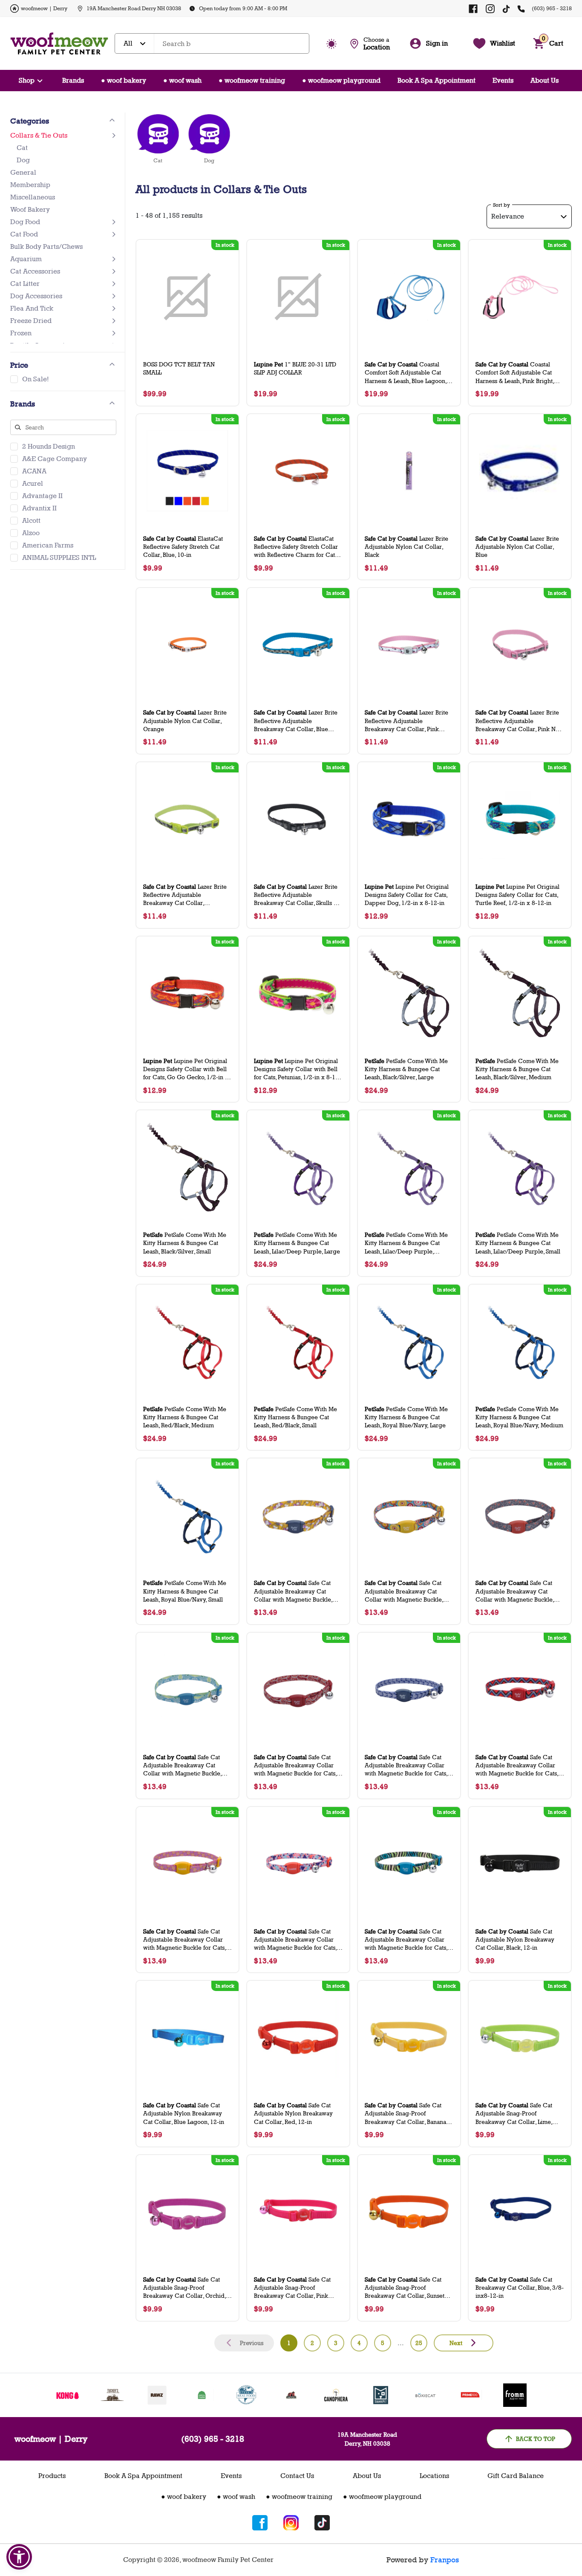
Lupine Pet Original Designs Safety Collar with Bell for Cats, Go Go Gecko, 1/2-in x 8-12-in (186, 1069)
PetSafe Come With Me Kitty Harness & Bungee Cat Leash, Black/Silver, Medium (517, 1069)
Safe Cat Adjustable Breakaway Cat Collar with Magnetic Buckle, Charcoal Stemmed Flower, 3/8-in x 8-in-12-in (297, 1591)
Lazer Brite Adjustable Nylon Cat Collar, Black (406, 546)
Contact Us (297, 2476)
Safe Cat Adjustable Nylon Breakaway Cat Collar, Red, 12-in (293, 2113)
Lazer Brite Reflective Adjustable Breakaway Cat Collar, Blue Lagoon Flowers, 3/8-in (296, 721)
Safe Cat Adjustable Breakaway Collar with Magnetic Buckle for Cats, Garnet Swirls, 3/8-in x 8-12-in (295, 1765)
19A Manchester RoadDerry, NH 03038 (367, 2439)
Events (503, 80)
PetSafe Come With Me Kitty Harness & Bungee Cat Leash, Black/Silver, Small (185, 1243)
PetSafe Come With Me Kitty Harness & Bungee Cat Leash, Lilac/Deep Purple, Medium (406, 1243)
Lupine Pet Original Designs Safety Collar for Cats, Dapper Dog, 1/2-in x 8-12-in (407, 895)
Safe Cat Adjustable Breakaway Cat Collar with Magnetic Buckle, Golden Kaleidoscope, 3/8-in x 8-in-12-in (406, 1591)
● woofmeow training (252, 80)
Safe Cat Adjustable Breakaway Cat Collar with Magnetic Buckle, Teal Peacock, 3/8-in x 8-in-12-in (187, 1765)
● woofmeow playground (341, 80)
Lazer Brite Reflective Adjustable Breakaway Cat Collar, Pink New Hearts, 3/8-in (520, 721)
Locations (434, 2476)
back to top (536, 2439)
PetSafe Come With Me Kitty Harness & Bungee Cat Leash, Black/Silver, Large (406, 1069)
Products (52, 2476)
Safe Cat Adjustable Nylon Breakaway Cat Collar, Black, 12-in (515, 1939)
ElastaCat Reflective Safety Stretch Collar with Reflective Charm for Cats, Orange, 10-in (296, 547)
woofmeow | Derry (44, 8)
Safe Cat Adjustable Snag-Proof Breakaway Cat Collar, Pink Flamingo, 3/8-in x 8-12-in (292, 2288)
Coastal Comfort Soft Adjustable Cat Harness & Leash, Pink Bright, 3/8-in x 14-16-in (515, 373)
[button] (19, 2557)
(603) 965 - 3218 (552, 8)
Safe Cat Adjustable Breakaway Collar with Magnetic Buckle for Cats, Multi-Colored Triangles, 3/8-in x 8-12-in (297, 1940)
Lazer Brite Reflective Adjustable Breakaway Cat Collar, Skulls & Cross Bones (296, 895)
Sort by (501, 205)
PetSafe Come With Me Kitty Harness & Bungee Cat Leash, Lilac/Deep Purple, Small (518, 1243)
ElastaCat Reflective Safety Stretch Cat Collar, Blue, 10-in (183, 546)
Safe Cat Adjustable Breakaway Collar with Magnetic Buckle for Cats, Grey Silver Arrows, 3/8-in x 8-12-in (407, 1765)
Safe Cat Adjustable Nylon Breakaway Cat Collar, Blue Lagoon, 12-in (184, 2113)
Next (456, 2343)
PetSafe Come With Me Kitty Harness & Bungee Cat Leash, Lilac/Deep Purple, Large (297, 1243)
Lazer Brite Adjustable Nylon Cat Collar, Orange (185, 720)
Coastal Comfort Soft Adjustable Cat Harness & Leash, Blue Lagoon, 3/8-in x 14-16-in (406, 373)
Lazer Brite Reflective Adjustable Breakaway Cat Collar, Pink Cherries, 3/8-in (406, 721)
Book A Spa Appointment (436, 80)
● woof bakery (124, 80)
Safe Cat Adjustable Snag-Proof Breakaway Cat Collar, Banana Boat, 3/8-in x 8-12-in (405, 2114)
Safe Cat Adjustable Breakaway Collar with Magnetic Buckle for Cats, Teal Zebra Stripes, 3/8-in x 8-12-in (406, 1940)
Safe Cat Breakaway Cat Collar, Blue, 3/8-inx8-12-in (520, 2287)
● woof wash (182, 80)
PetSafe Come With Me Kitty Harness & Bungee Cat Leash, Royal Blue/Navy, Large (406, 1417)
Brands (73, 80)
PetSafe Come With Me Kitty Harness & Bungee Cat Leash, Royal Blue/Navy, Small (185, 1591)
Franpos (445, 2560)
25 (419, 2343)
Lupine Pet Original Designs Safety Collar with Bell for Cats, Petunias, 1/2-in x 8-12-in (297, 1069)
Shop (27, 80)
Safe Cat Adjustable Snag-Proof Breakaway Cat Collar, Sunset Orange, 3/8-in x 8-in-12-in (405, 2288)
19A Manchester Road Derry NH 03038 (134, 8)
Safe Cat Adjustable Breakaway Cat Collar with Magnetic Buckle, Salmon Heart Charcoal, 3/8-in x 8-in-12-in (519, 1591)
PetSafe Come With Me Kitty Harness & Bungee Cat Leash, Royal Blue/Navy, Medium (519, 1417)
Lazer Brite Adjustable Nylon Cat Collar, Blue (517, 546)
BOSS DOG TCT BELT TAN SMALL (179, 368)
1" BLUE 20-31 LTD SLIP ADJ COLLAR (295, 368)
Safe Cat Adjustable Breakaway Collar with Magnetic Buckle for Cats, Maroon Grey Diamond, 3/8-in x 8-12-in (519, 1765)
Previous (252, 2343)
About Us (545, 80)
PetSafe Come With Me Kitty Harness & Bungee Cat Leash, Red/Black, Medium (185, 1417)
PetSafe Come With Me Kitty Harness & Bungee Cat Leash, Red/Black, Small (295, 1417)
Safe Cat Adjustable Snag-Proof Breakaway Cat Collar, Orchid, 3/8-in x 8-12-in (184, 2288)
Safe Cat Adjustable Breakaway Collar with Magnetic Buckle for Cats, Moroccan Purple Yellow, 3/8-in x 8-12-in (185, 1940)
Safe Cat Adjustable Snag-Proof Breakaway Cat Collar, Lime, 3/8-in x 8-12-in (514, 2114)
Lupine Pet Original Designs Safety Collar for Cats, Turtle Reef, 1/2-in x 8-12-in (517, 895)
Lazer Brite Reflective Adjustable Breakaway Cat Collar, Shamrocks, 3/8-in (185, 895)
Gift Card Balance (516, 2476)
